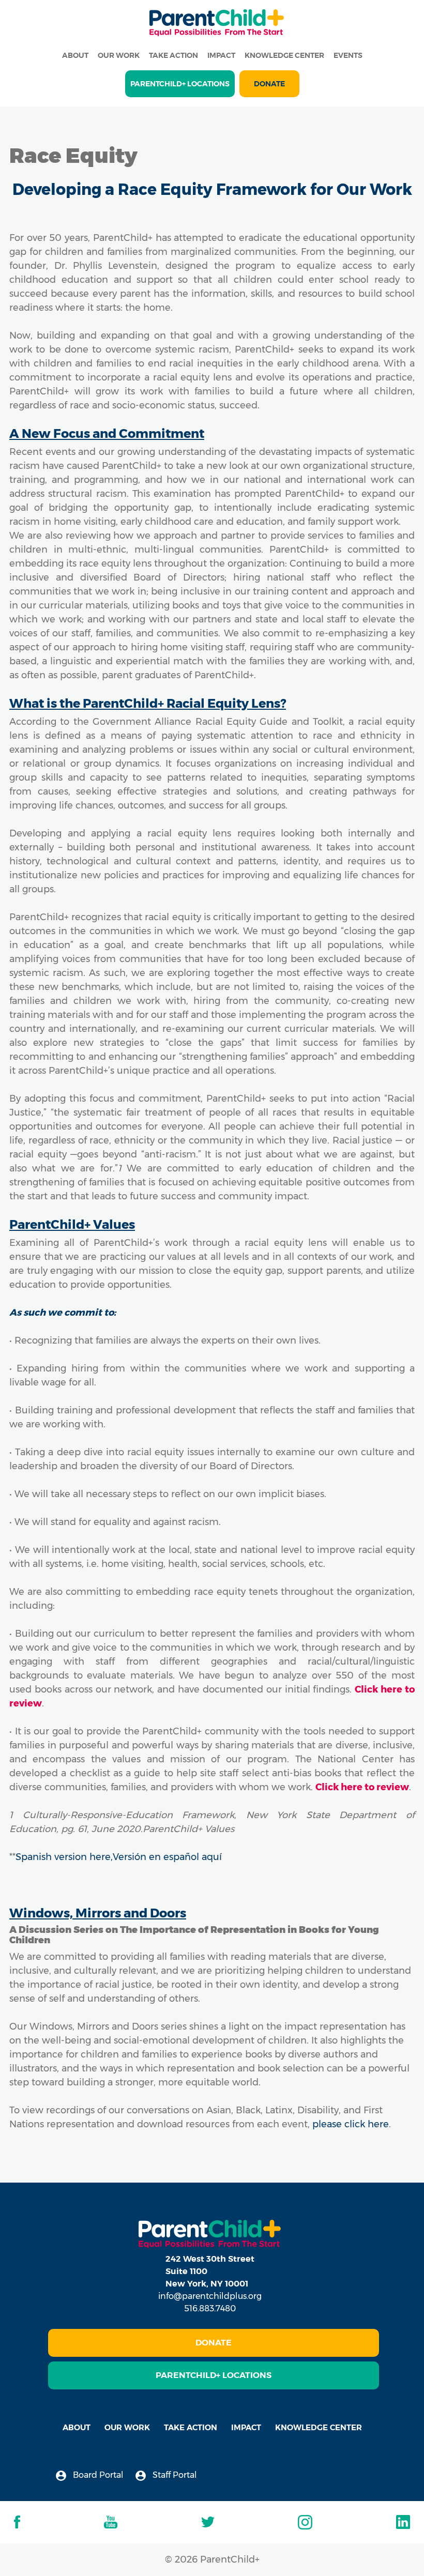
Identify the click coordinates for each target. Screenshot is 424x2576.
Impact (221, 55)
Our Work (119, 55)
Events (348, 55)
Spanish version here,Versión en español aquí (119, 1857)
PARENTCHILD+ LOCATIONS (180, 84)
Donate (269, 84)
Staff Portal (174, 2475)
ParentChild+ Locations (214, 2375)
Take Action (173, 55)
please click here (351, 2124)
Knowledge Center (284, 55)
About (75, 55)
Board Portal (97, 2475)
